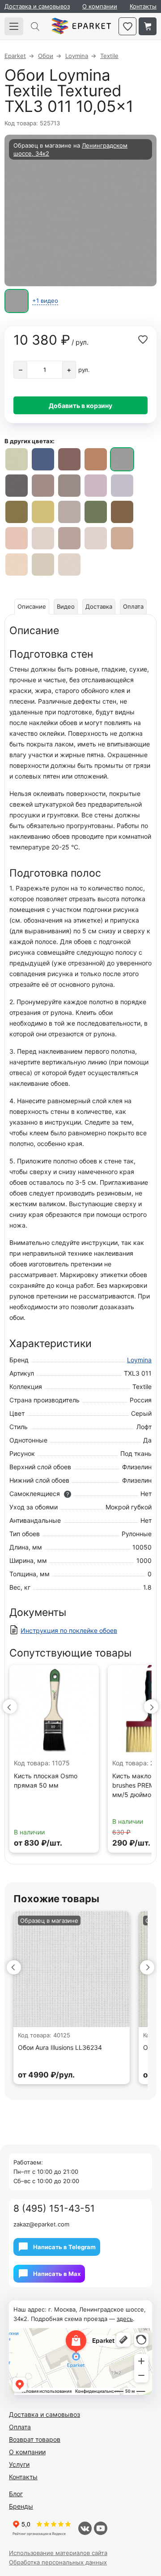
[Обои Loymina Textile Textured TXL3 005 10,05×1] (96, 512)
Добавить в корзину (80, 406)
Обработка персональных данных (58, 2562)
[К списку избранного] (127, 26)
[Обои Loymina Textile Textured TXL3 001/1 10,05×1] (69, 512)
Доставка (99, 606)
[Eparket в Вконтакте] (85, 2528)
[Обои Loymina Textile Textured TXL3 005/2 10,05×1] (17, 459)
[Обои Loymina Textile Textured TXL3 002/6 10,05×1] (43, 538)
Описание (32, 606)
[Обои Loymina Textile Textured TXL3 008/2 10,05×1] (17, 486)
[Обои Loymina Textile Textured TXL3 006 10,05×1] (122, 486)
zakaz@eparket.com (41, 2224)
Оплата (133, 606)
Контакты (143, 6)
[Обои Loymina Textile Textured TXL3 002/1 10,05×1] (17, 565)
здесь (125, 2319)
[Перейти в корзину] (148, 26)
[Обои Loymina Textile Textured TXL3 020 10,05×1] (69, 459)
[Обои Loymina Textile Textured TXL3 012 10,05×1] (96, 459)
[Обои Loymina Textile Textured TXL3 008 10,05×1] (69, 486)
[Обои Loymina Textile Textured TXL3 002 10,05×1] (43, 565)
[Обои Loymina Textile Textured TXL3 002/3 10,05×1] (96, 538)
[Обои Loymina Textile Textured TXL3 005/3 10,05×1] (43, 512)
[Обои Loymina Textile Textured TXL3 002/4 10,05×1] (69, 538)
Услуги (19, 2464)
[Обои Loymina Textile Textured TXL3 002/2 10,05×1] (122, 538)
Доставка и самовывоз (37, 6)
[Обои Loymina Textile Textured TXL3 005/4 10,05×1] (17, 512)
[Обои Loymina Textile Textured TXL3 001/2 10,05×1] (69, 565)
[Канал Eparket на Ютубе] (101, 2528)
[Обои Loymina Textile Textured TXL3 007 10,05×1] (96, 486)
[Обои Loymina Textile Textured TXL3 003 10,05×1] (17, 538)
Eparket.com (81, 26)
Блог (16, 2494)
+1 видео (45, 301)
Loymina (139, 1360)
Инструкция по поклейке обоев (69, 1630)
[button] (10, 1706)
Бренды (21, 2506)
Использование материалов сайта (58, 2553)
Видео (66, 606)
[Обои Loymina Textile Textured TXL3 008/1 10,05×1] (43, 486)
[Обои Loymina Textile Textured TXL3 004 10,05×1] (122, 512)
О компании (100, 6)
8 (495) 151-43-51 (54, 2208)
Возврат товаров (35, 2439)
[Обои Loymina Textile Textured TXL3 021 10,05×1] (43, 459)
